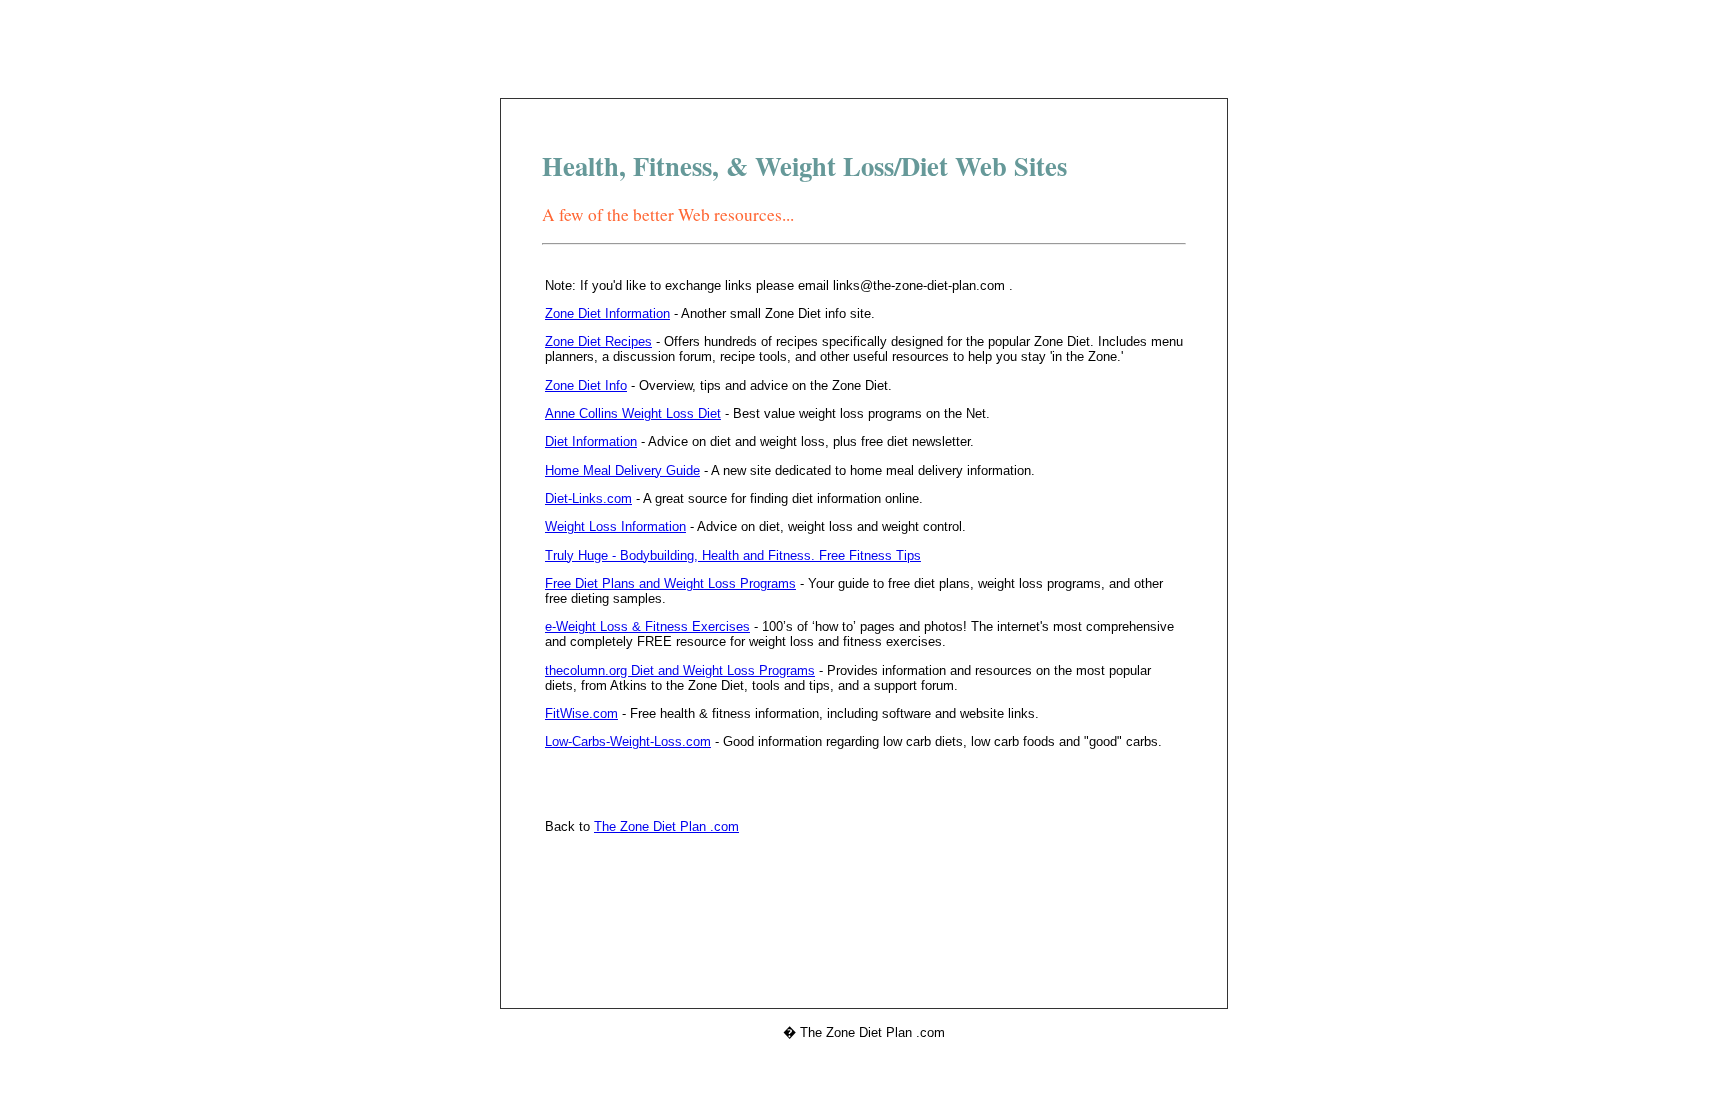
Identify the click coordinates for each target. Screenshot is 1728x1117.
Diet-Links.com (588, 498)
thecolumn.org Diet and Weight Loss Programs (680, 670)
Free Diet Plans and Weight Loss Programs (670, 583)
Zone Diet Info (586, 385)
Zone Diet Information (607, 313)
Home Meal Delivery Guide (622, 470)
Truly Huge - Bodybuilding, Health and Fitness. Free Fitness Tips (733, 555)
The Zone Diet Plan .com (666, 826)
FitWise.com (581, 713)
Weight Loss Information (615, 526)
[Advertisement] (864, 53)
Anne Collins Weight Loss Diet (633, 413)
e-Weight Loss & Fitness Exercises (647, 626)
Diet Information (591, 441)
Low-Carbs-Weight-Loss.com (628, 741)
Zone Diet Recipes (598, 341)
